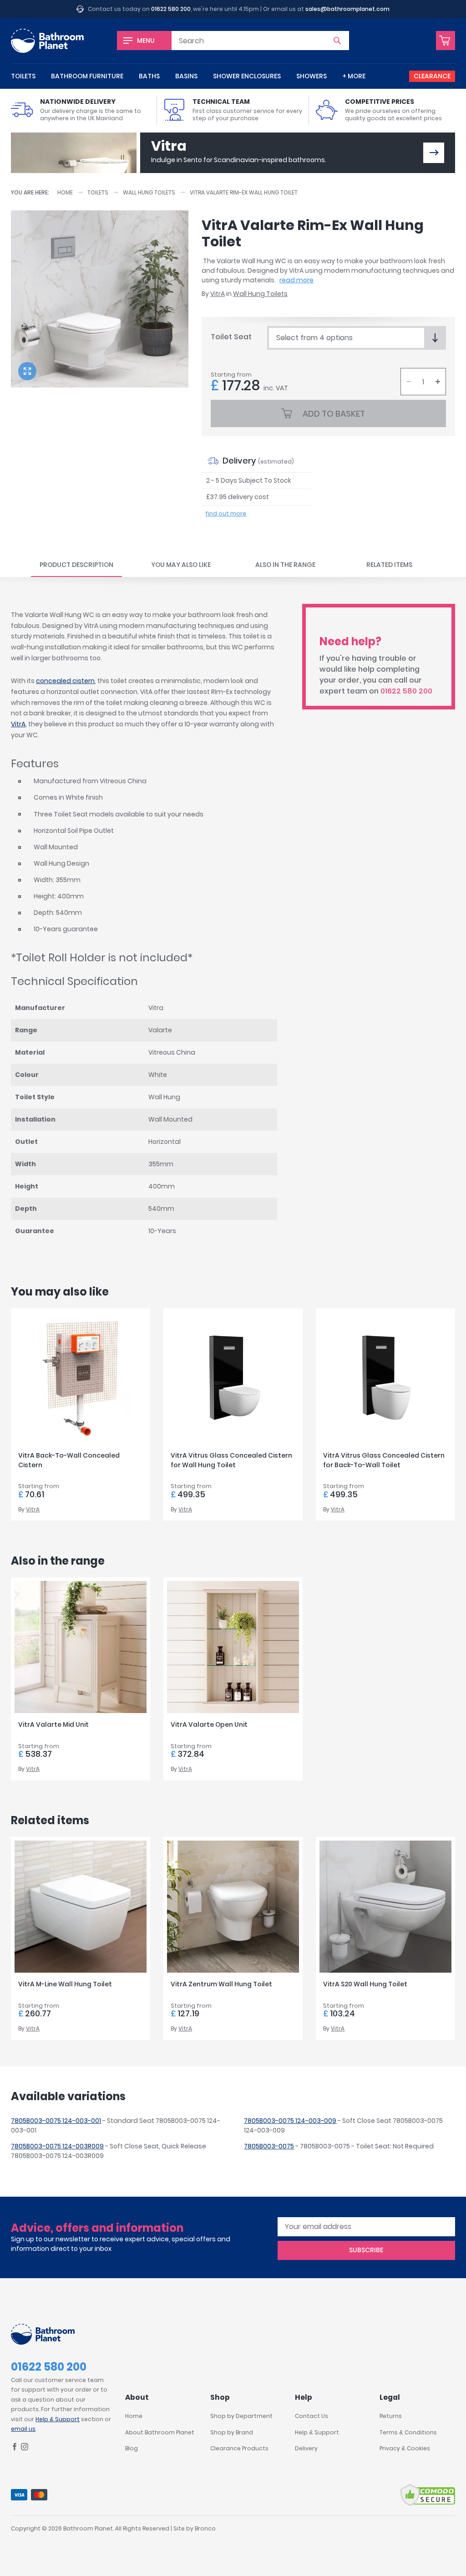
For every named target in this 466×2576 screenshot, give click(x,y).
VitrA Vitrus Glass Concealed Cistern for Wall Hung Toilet (231, 1460)
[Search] (337, 41)
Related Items (389, 565)
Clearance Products (239, 2448)
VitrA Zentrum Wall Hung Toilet (221, 1984)
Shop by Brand (232, 2432)
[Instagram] (25, 2448)
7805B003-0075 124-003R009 (57, 2146)
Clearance (432, 76)
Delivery (306, 2448)
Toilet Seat (231, 337)
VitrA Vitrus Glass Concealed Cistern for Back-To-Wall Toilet (384, 1460)
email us (23, 2429)
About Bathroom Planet (160, 2432)
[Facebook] (15, 2448)
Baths (149, 76)
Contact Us (312, 2416)
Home (65, 192)
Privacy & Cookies (405, 2448)
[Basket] (446, 41)
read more (296, 280)
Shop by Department (241, 2416)
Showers (312, 76)
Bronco (205, 2528)
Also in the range (285, 565)
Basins (186, 76)
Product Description (76, 565)
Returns (391, 2416)
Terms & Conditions (408, 2432)
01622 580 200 (171, 9)
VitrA (218, 294)
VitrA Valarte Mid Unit (53, 1724)
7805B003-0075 (269, 2146)
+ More (354, 76)
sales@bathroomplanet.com (347, 9)
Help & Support (58, 2419)
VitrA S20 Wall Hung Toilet (365, 1984)
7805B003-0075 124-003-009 (290, 2121)
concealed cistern (65, 681)
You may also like (181, 565)
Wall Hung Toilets (149, 192)
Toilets (23, 76)
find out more (226, 513)
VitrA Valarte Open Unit (209, 1724)
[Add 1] (438, 382)
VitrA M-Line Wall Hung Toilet (65, 1984)
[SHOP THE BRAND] (434, 153)
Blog (132, 2448)
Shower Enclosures (247, 76)
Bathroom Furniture (87, 76)
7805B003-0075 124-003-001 (56, 2121)
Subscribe (366, 2250)
